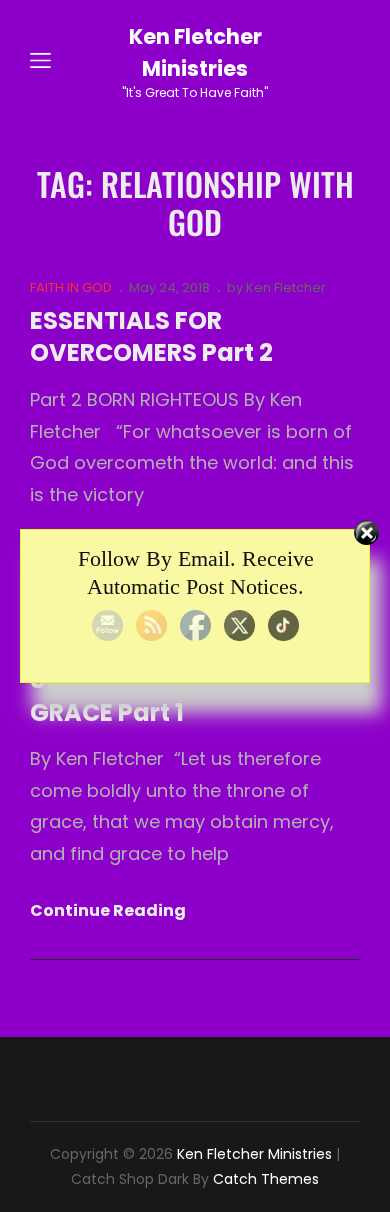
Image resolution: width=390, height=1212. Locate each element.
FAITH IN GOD (71, 287)
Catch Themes (266, 1179)
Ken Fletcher (286, 287)
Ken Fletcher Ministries (254, 1154)
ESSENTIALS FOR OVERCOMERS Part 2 (151, 337)
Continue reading (108, 911)
